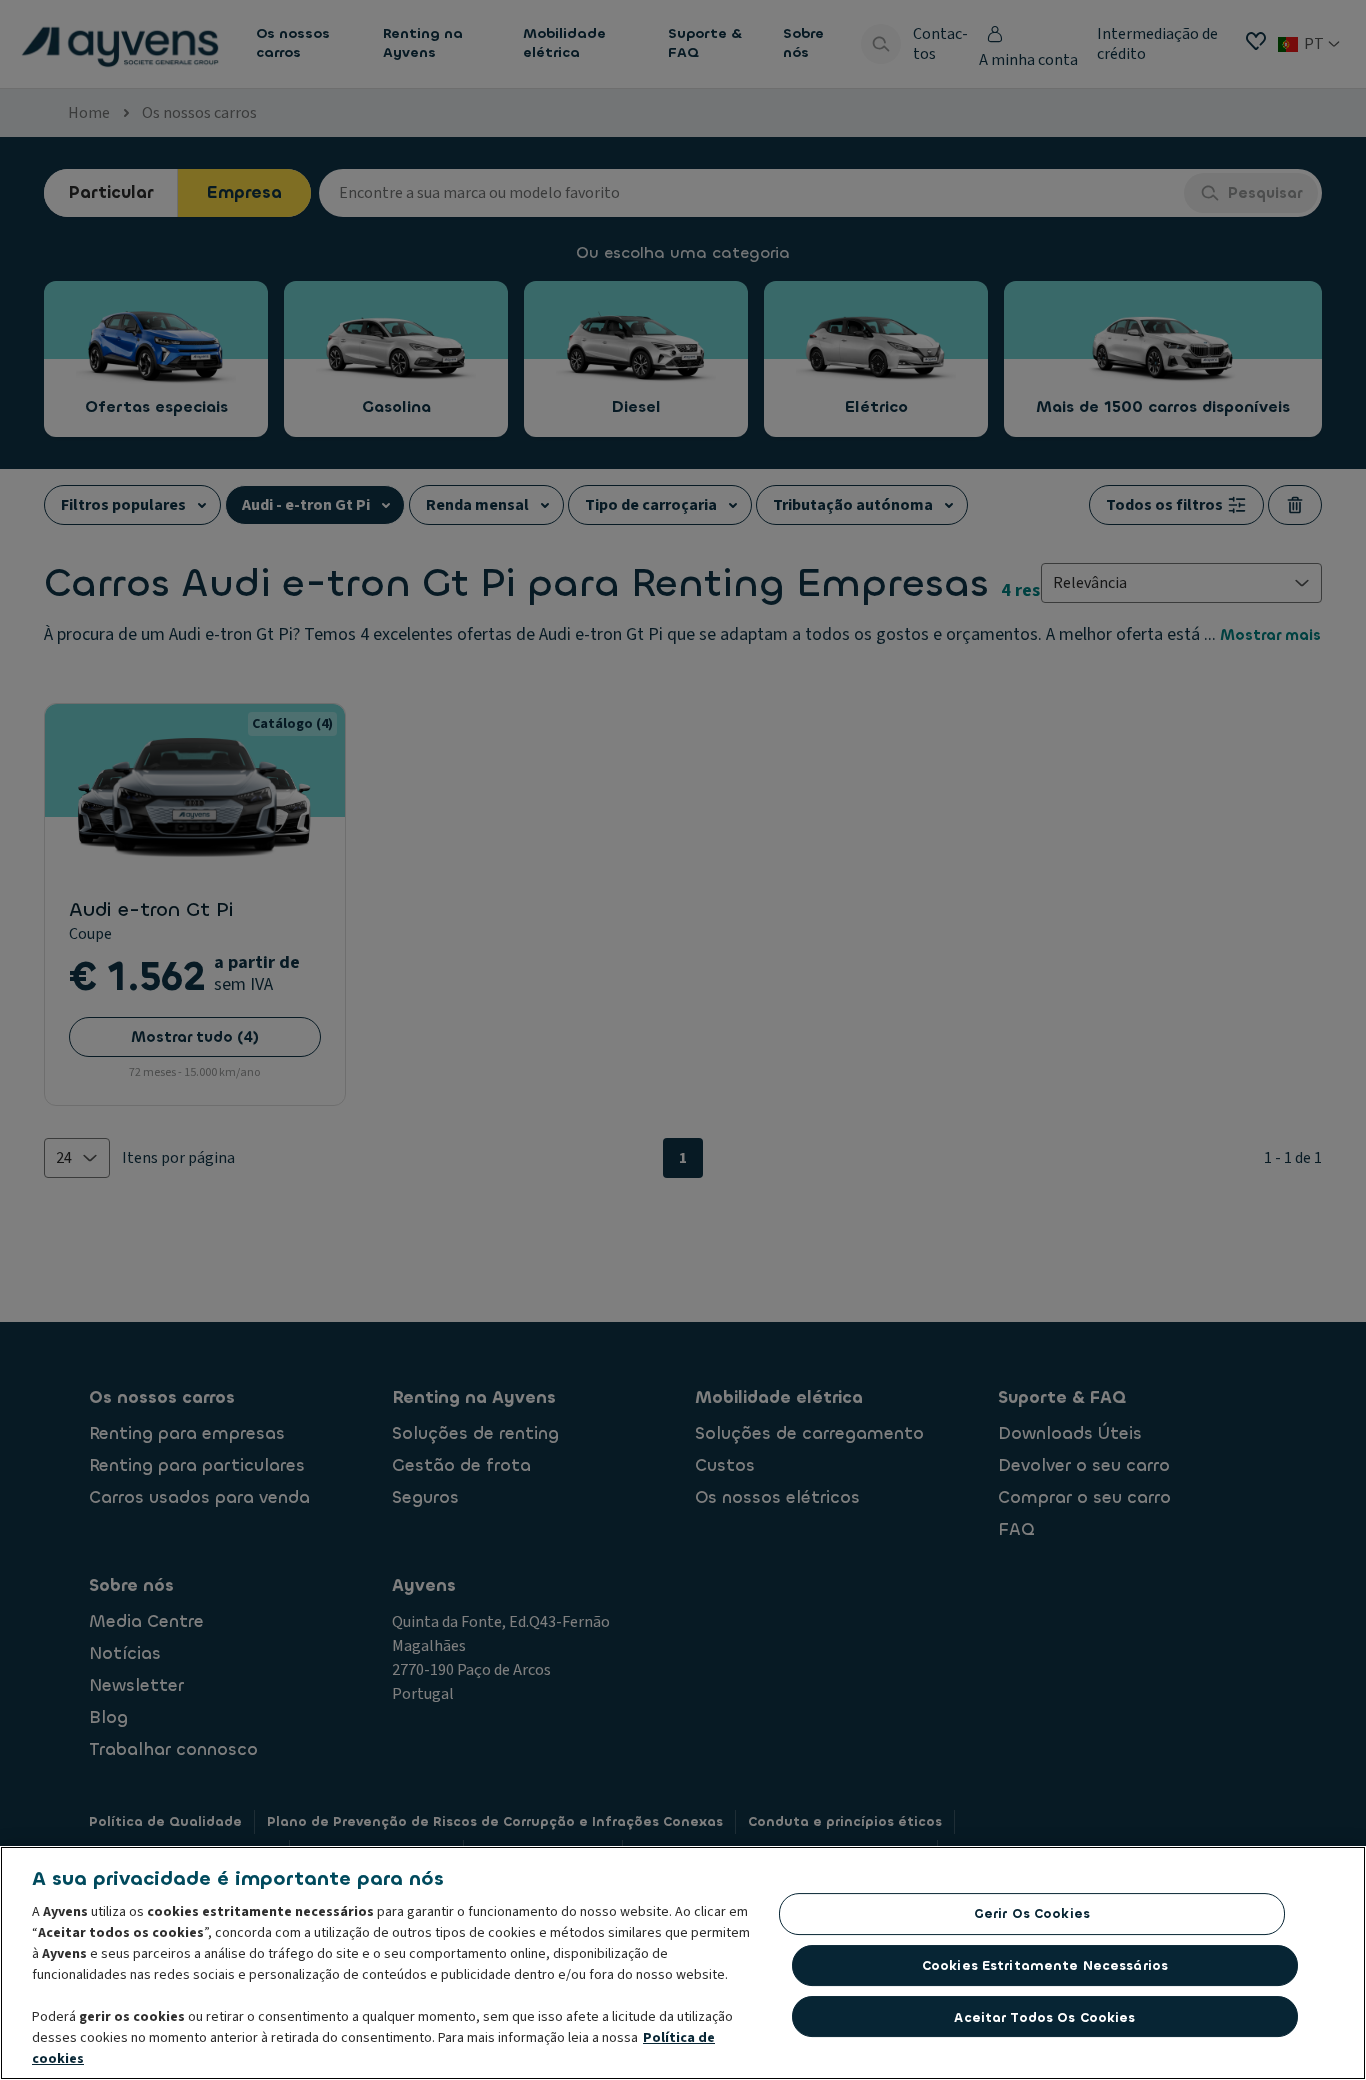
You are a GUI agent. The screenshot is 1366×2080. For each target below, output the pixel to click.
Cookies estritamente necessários (1045, 1965)
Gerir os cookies (1032, 1913)
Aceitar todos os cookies (1044, 2016)
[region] (683, 1963)
